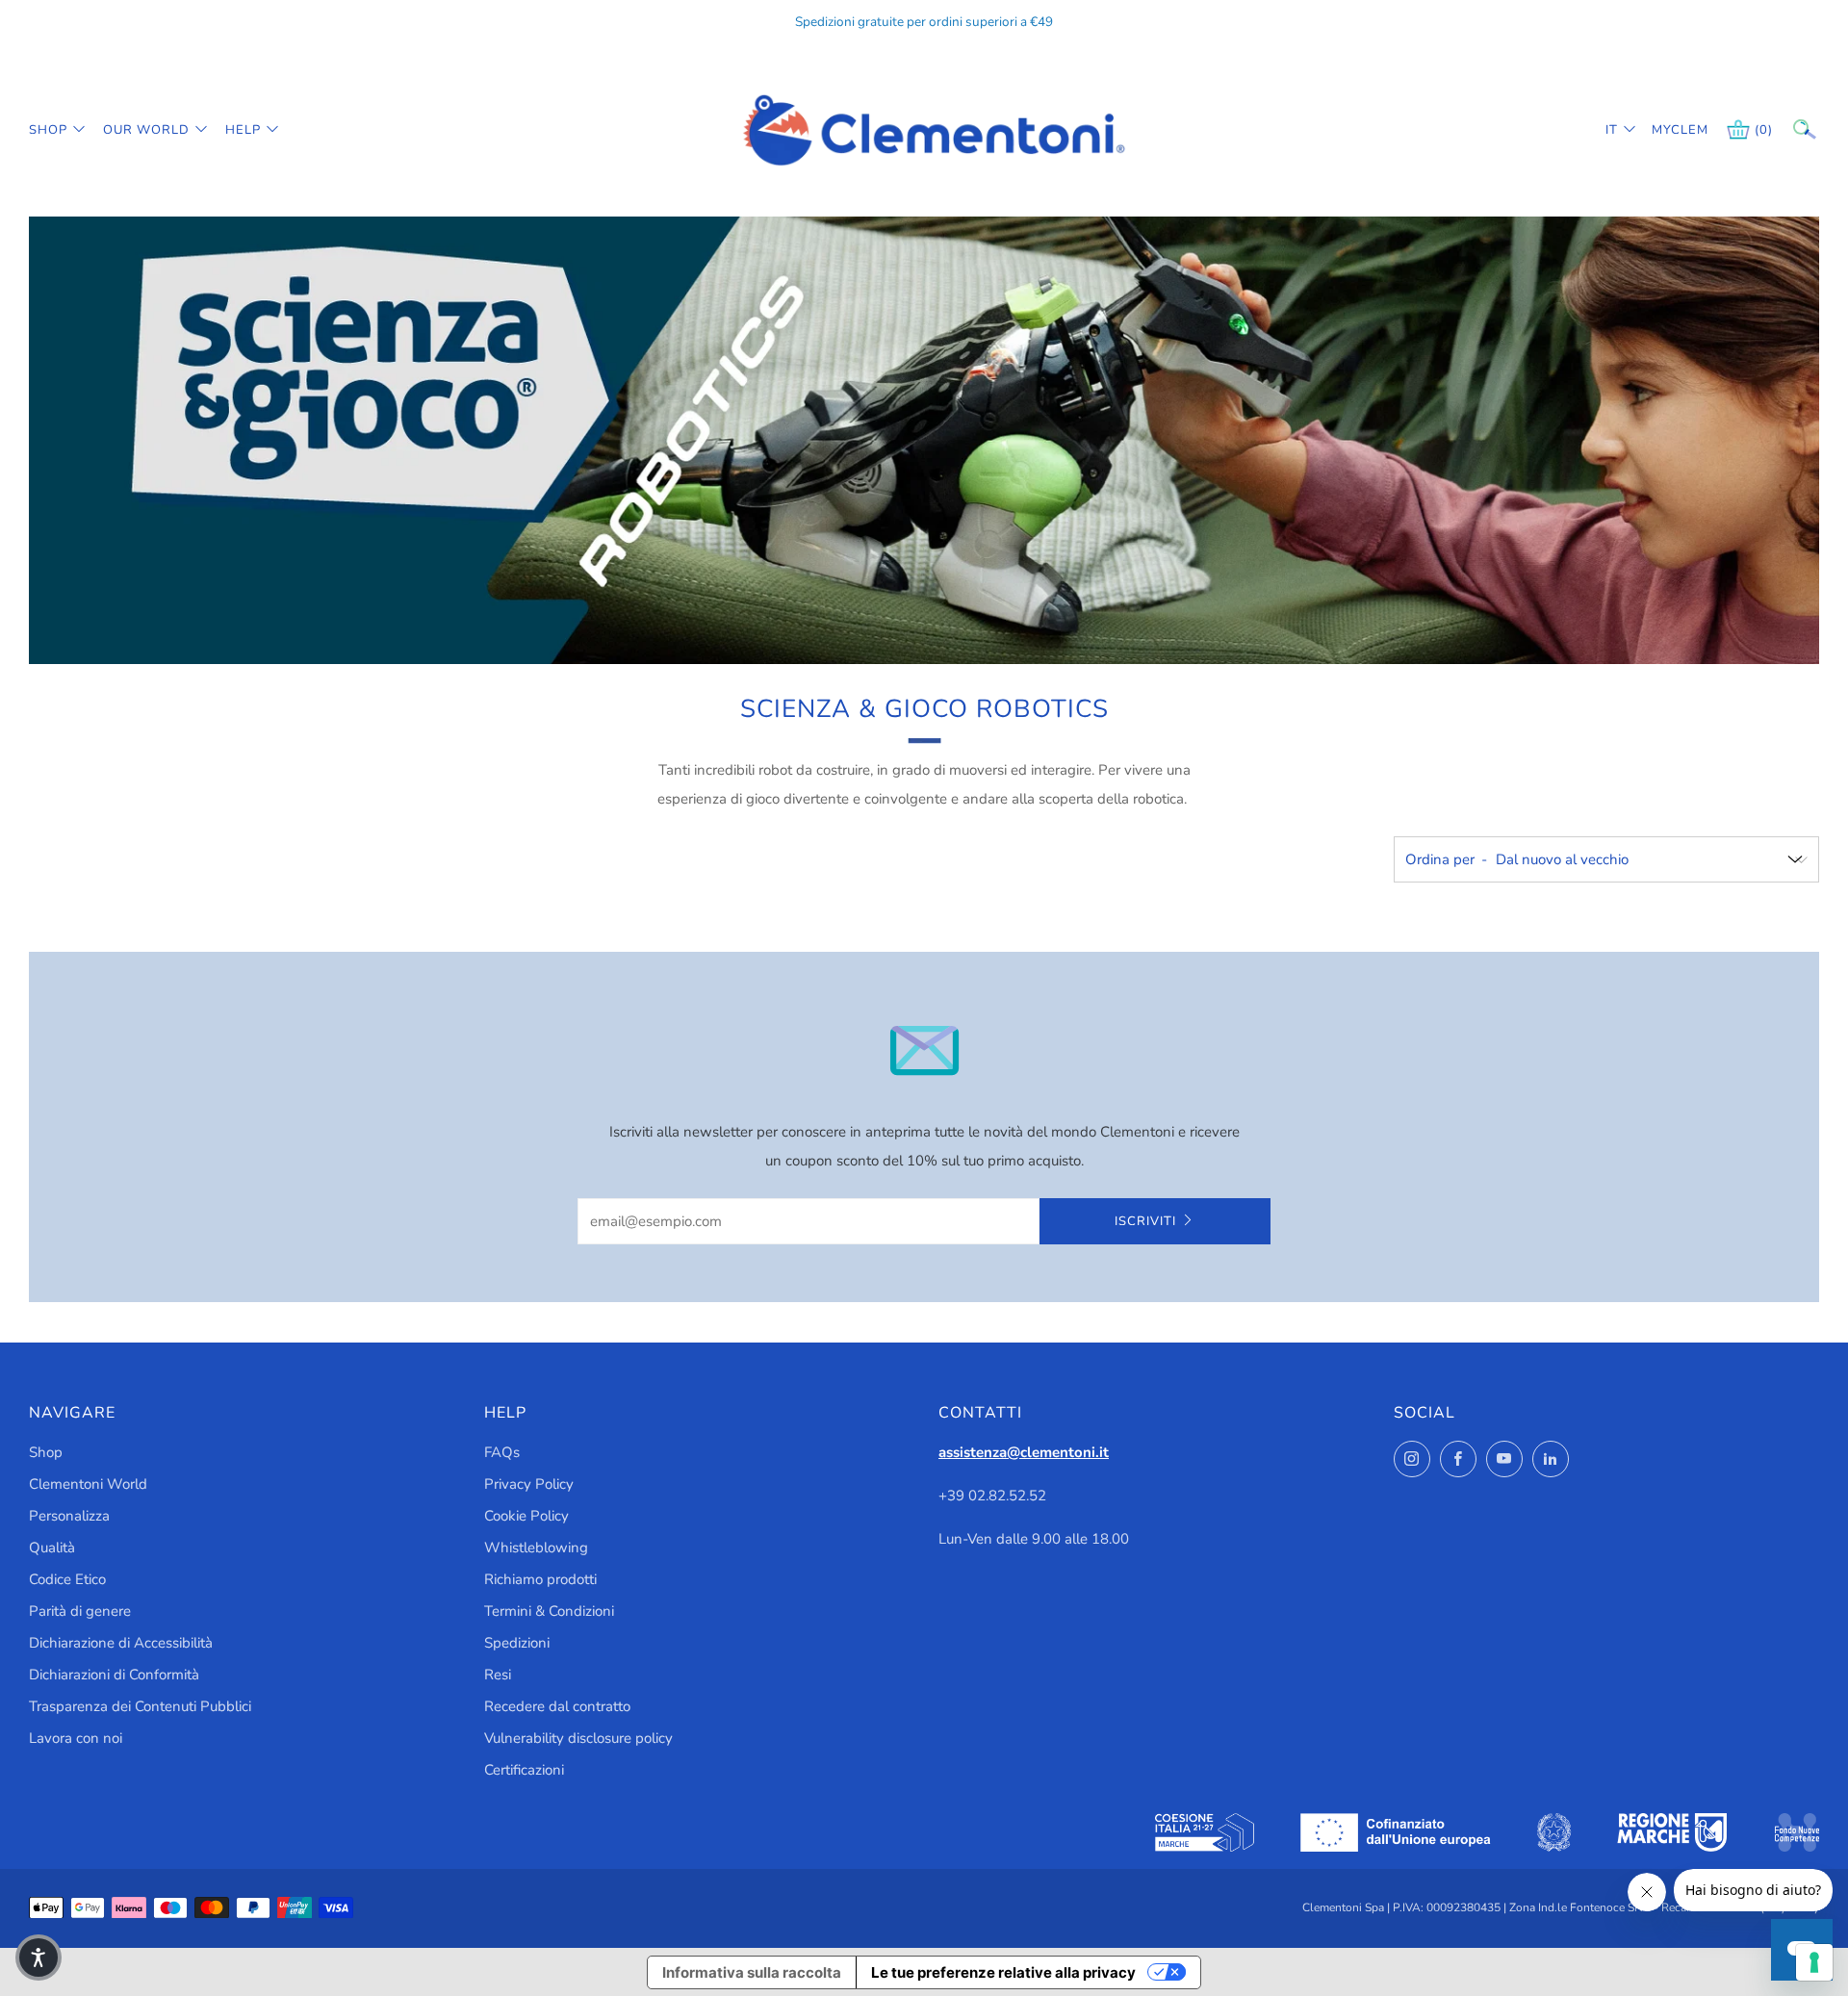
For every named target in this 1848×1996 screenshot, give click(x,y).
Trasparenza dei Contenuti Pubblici (140, 1706)
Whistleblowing (536, 1548)
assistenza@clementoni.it (1024, 1452)
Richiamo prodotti (540, 1579)
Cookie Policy (526, 1516)
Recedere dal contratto (557, 1706)
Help (243, 130)
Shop (48, 130)
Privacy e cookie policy (1539, 1914)
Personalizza (69, 1516)
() (1764, 130)
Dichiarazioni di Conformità (114, 1675)
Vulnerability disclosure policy (578, 1738)
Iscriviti (1145, 1221)
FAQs (502, 1452)
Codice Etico (67, 1579)
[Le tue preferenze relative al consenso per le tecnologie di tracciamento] (1814, 1962)
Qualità (52, 1548)
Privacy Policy (529, 1484)
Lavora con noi (76, 1738)
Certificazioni (524, 1770)
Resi (498, 1675)
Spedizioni (517, 1643)
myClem (1666, 130)
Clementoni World (88, 1484)
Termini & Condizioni (549, 1611)
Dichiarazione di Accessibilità (121, 1643)
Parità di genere (80, 1611)
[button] (38, 1958)
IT (1612, 130)
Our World (146, 130)
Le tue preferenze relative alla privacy (1003, 1972)
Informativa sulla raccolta (752, 1972)
